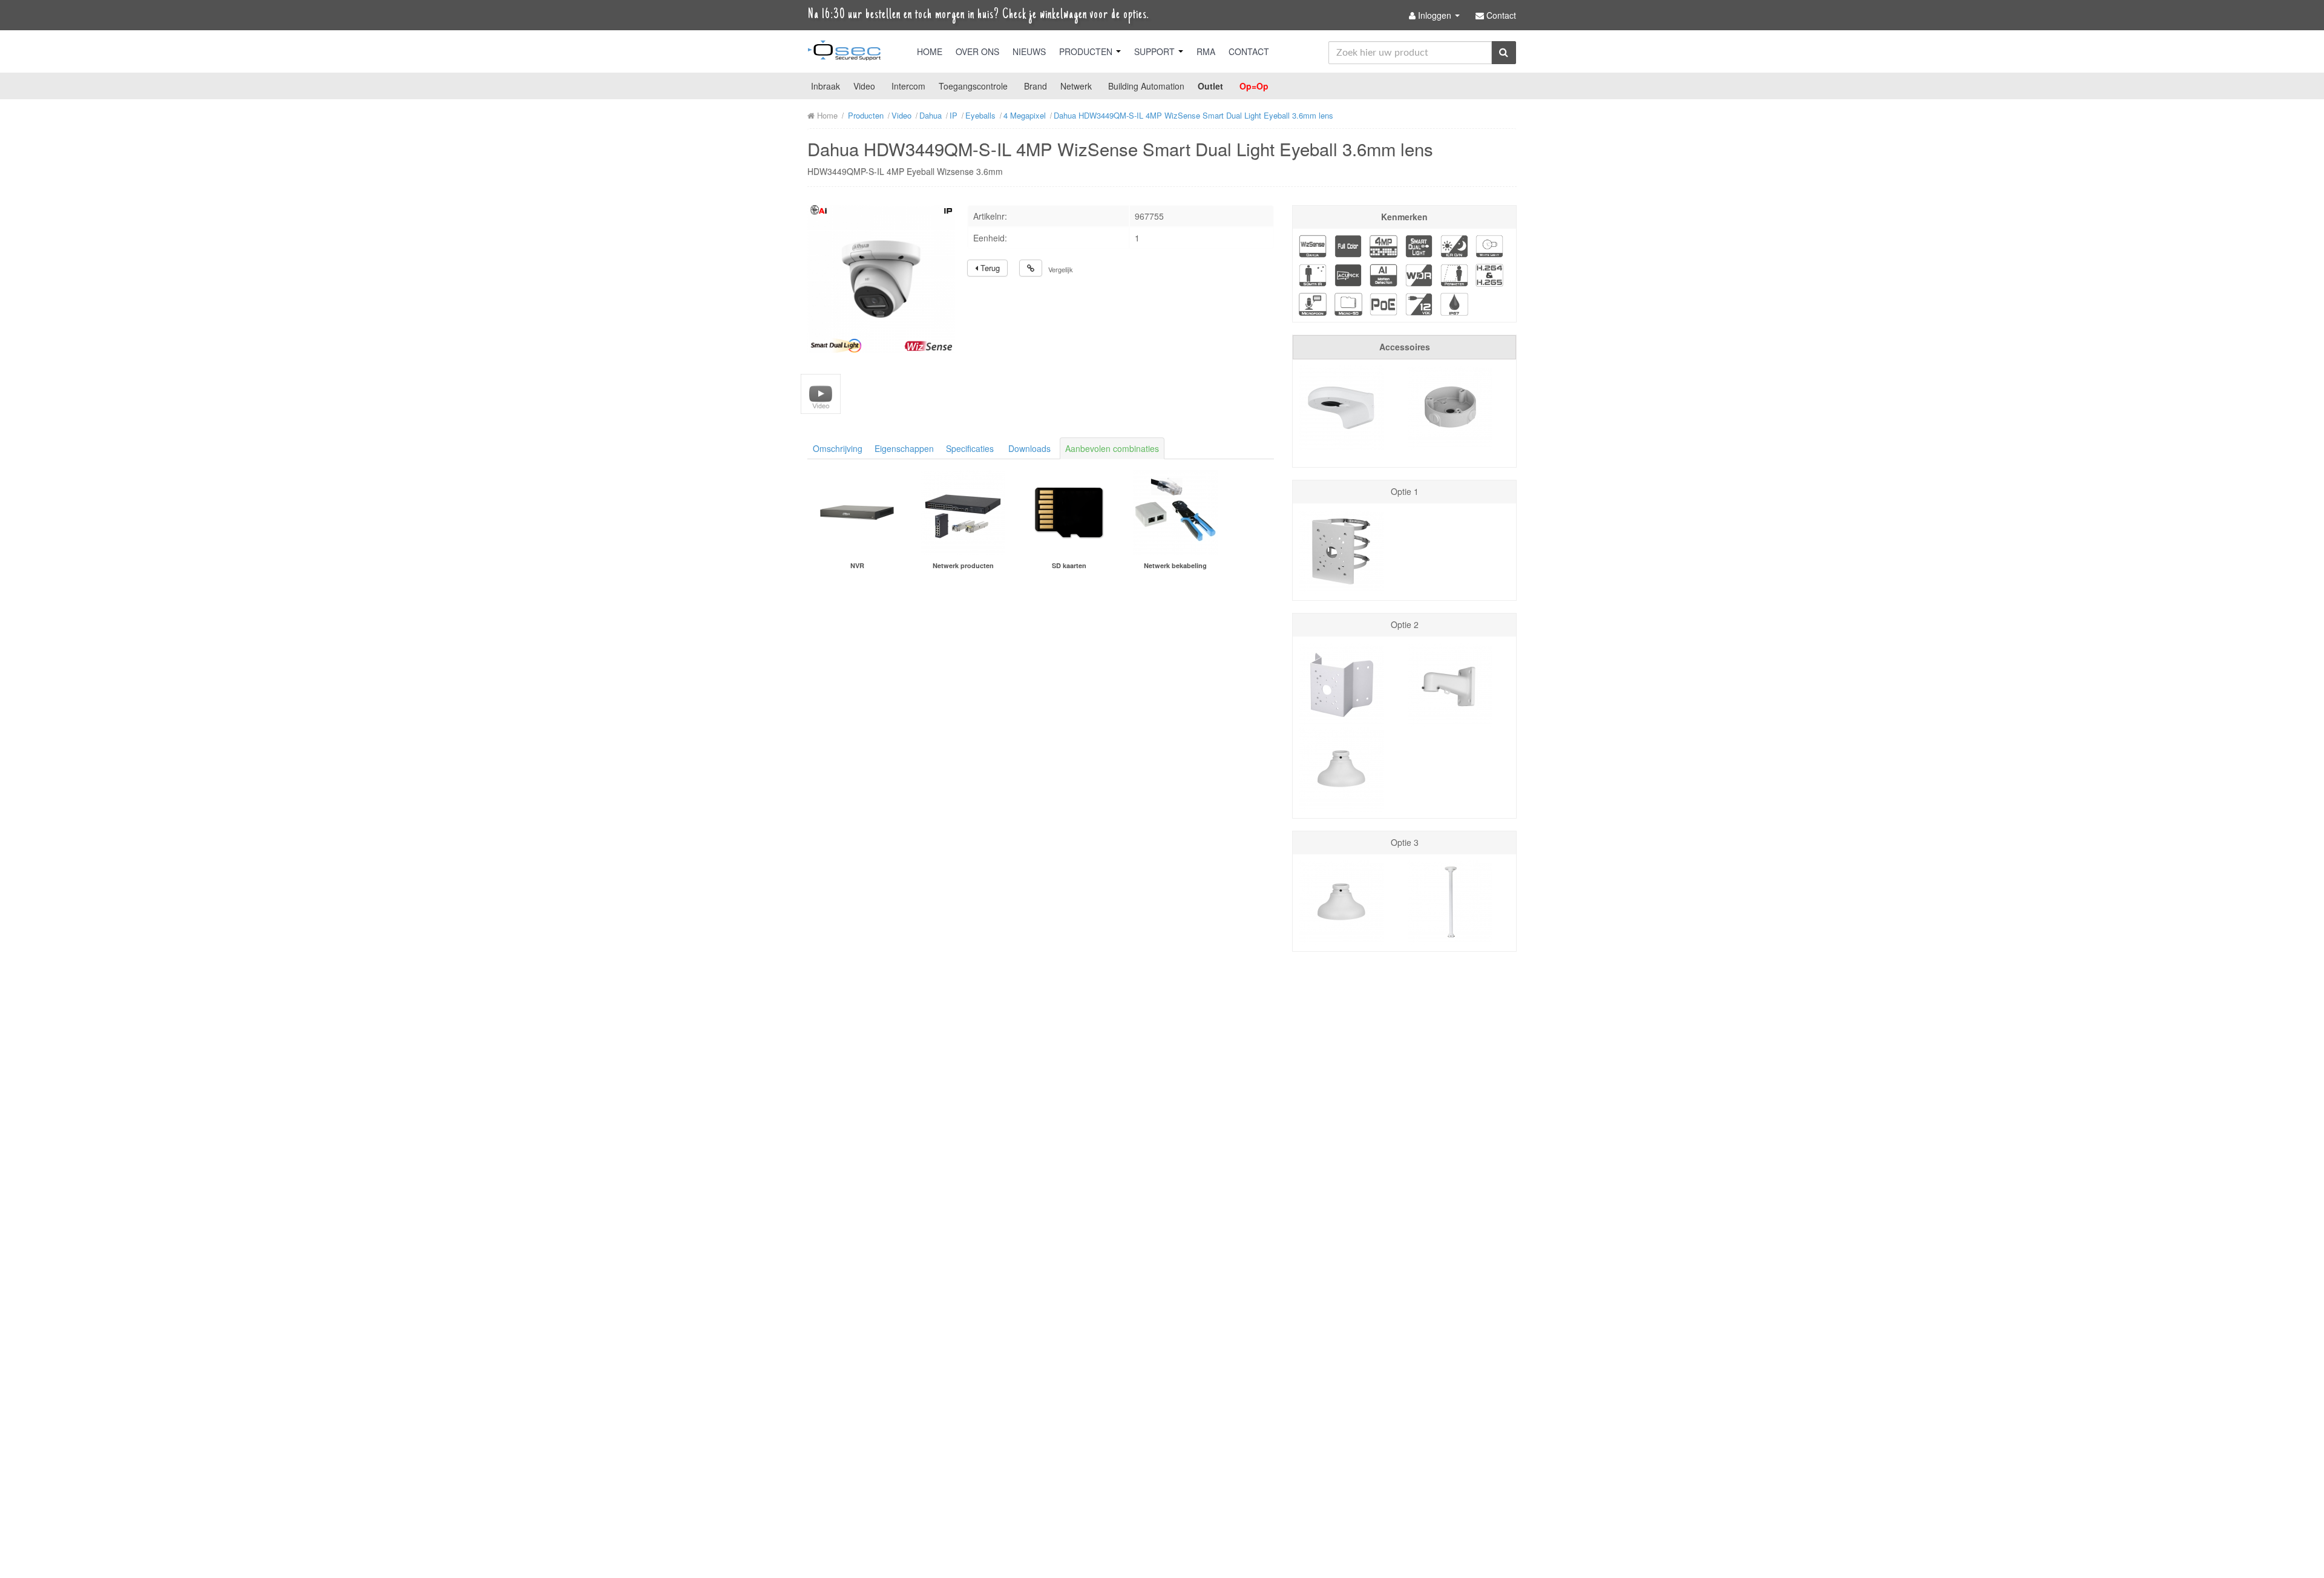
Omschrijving (838, 448)
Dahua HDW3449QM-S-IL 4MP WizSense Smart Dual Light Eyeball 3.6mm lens (1193, 115)
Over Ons (977, 51)
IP (954, 115)
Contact (1249, 51)
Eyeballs (980, 115)
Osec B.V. (844, 53)
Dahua (931, 115)
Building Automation (1146, 86)
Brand (1036, 86)
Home (930, 51)
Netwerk (1076, 86)
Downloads (1029, 448)
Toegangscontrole (973, 86)
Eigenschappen (904, 448)
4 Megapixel (1025, 115)
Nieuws (1029, 51)
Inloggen (1435, 15)
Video (864, 86)
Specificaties (970, 448)
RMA (1206, 51)
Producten (1087, 51)
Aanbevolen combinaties (1112, 448)
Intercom (908, 86)
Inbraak (826, 86)
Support (1156, 51)
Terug (989, 268)
